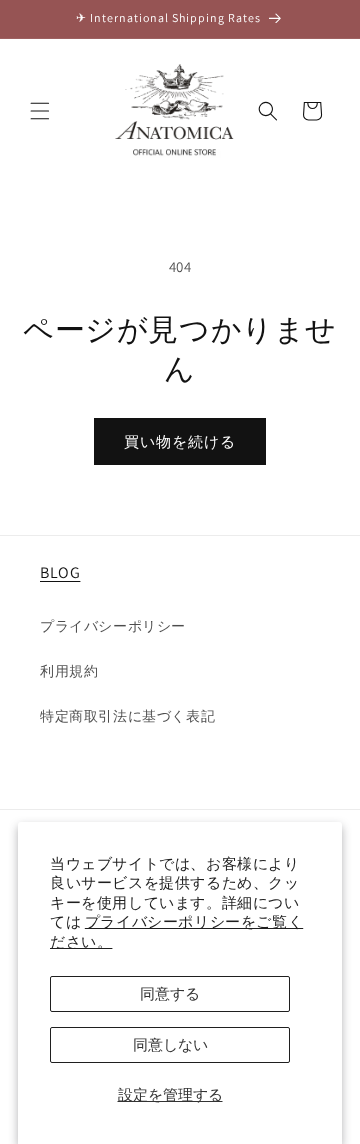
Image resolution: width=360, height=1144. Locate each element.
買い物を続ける (180, 441)
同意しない (170, 1044)
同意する (170, 993)
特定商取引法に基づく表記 (127, 716)
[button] (40, 111)
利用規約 (69, 671)
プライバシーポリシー (113, 626)
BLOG (60, 572)
